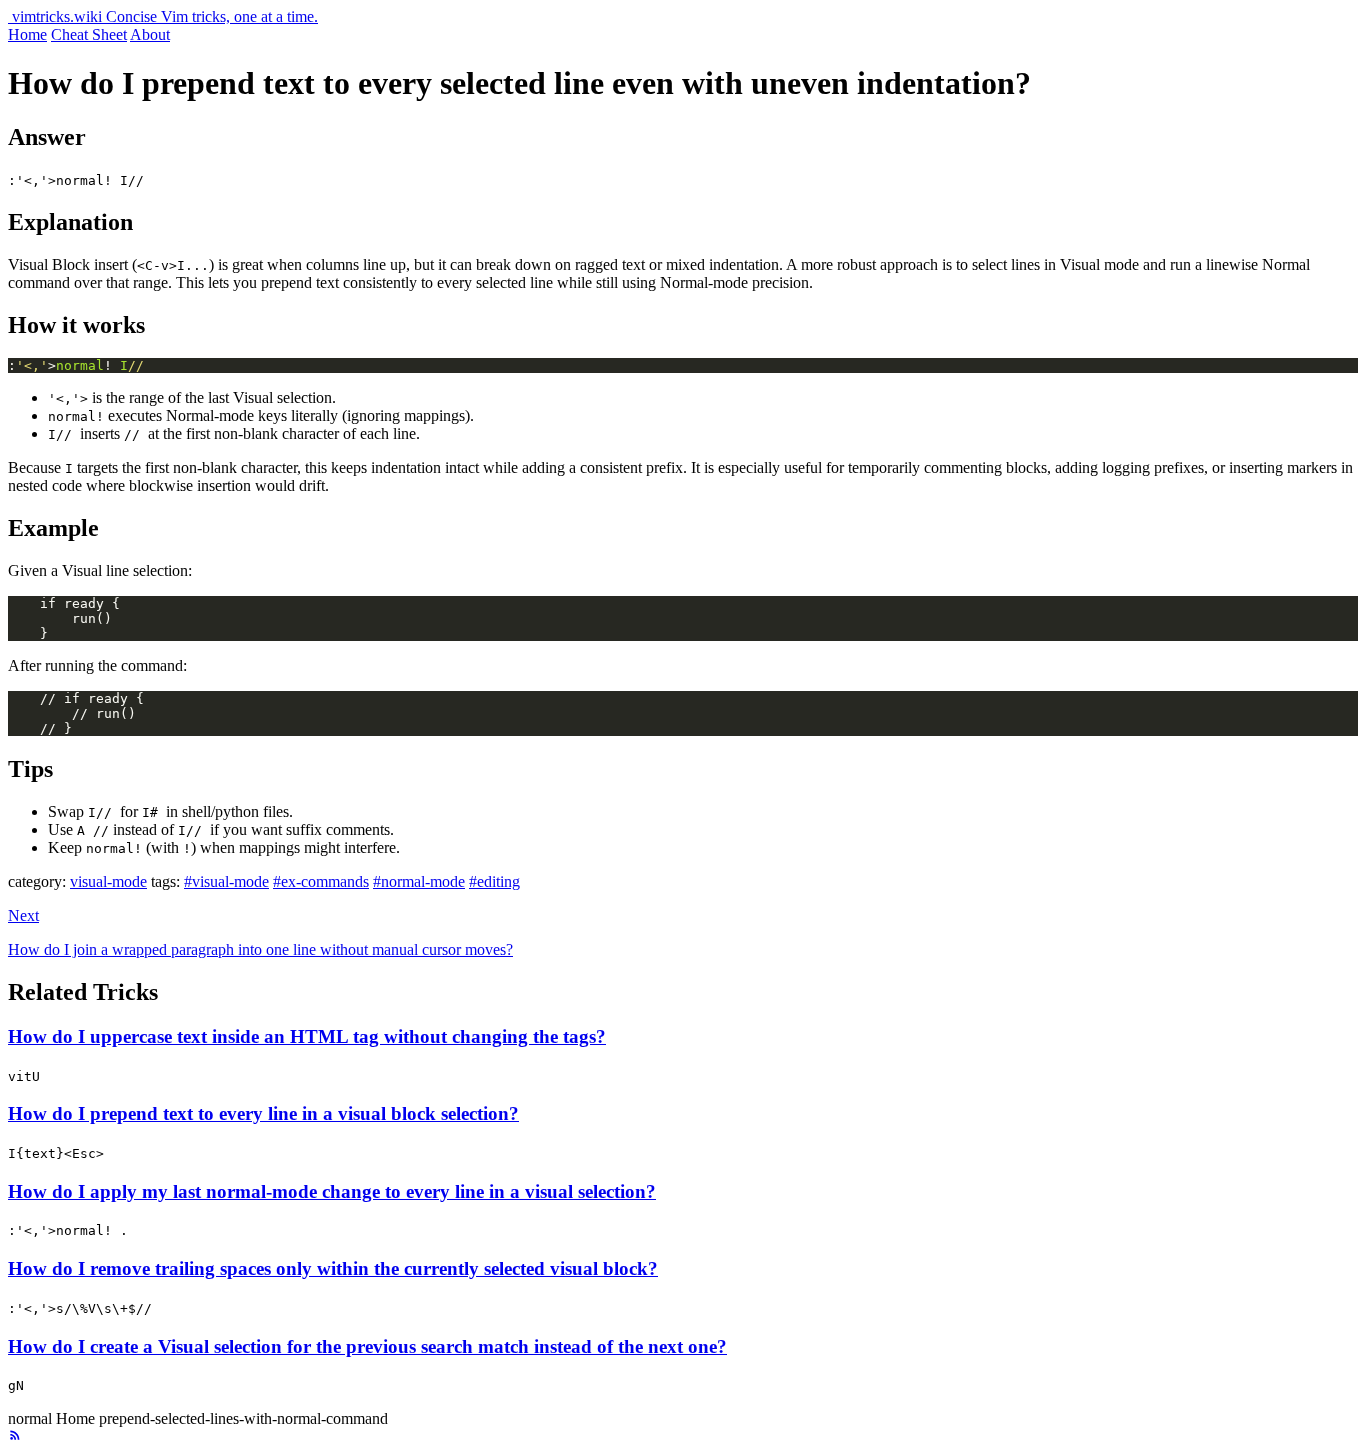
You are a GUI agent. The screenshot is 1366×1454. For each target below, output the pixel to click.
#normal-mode (419, 881)
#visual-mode (226, 881)
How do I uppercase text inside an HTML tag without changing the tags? (307, 1036)
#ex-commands (321, 881)
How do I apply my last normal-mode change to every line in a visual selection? (332, 1191)
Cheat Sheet (89, 34)
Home (27, 34)
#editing (494, 881)
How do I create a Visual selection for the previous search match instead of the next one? (367, 1346)
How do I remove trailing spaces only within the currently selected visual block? (333, 1268)
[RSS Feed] (15, 1436)
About (150, 34)
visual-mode (108, 881)
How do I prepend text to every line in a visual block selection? (263, 1113)
